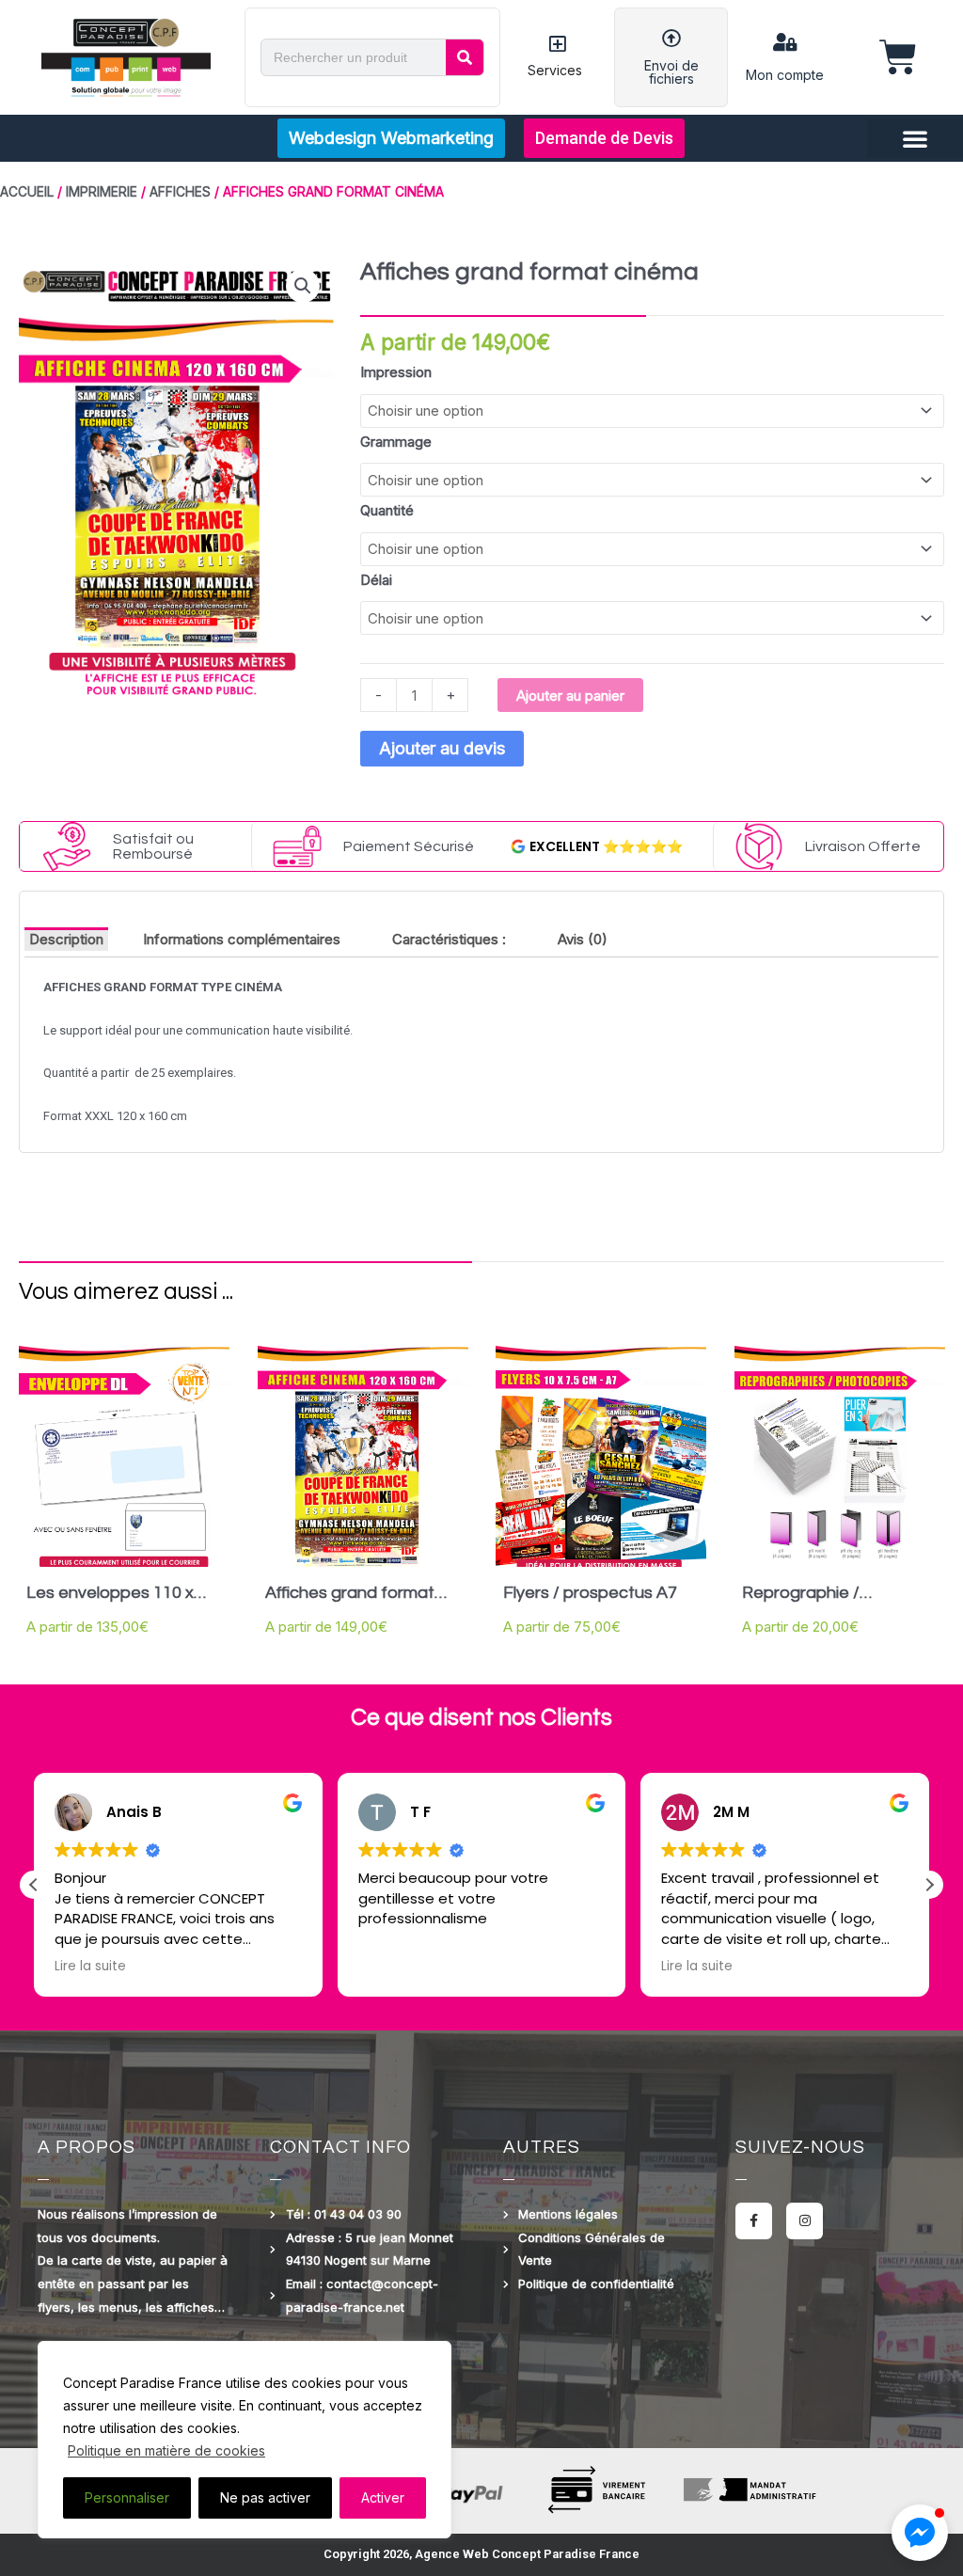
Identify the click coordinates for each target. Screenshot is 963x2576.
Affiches (180, 192)
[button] (915, 138)
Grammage (396, 442)
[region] (245, 2440)
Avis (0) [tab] (583, 939)
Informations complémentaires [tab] (242, 939)
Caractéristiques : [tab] (449, 939)
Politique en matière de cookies (166, 2450)
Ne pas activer (265, 2497)
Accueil (27, 192)
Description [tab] (66, 939)
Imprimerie (102, 192)
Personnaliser (127, 2497)
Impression (396, 372)
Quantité (387, 510)
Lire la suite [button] (394, 1967)
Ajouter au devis (442, 748)
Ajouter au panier (570, 695)
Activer (383, 2497)
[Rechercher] (465, 57)
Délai (376, 580)
